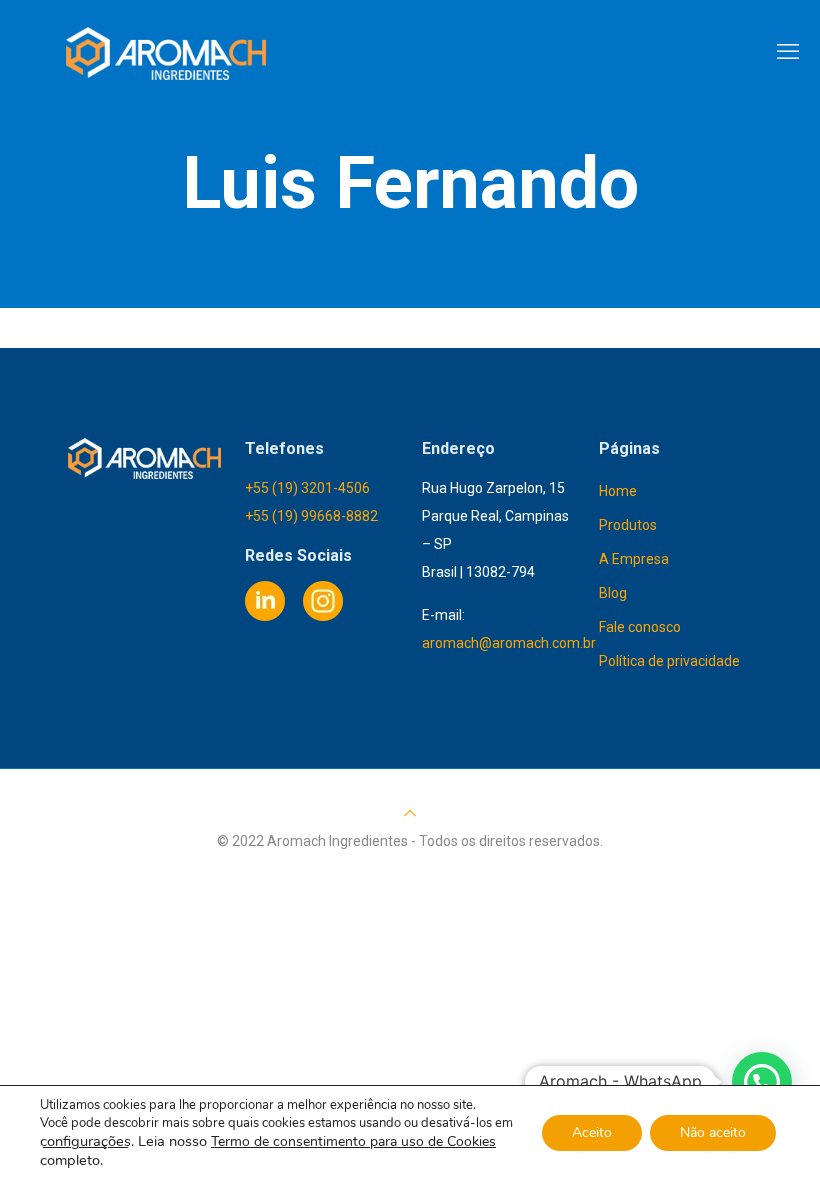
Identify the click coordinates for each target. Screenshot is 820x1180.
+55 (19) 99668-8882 (311, 516)
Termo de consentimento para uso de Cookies (353, 1141)
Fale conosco (640, 627)
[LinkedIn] (265, 616)
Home (618, 491)
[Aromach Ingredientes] (166, 52)
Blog (613, 593)
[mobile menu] (788, 52)
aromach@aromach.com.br (509, 643)
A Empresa (634, 559)
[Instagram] (323, 616)
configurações (85, 1141)
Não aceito (713, 1132)
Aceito (592, 1132)
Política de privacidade (669, 661)
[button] (762, 1082)
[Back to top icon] (410, 813)
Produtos (628, 525)
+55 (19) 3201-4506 (307, 488)
